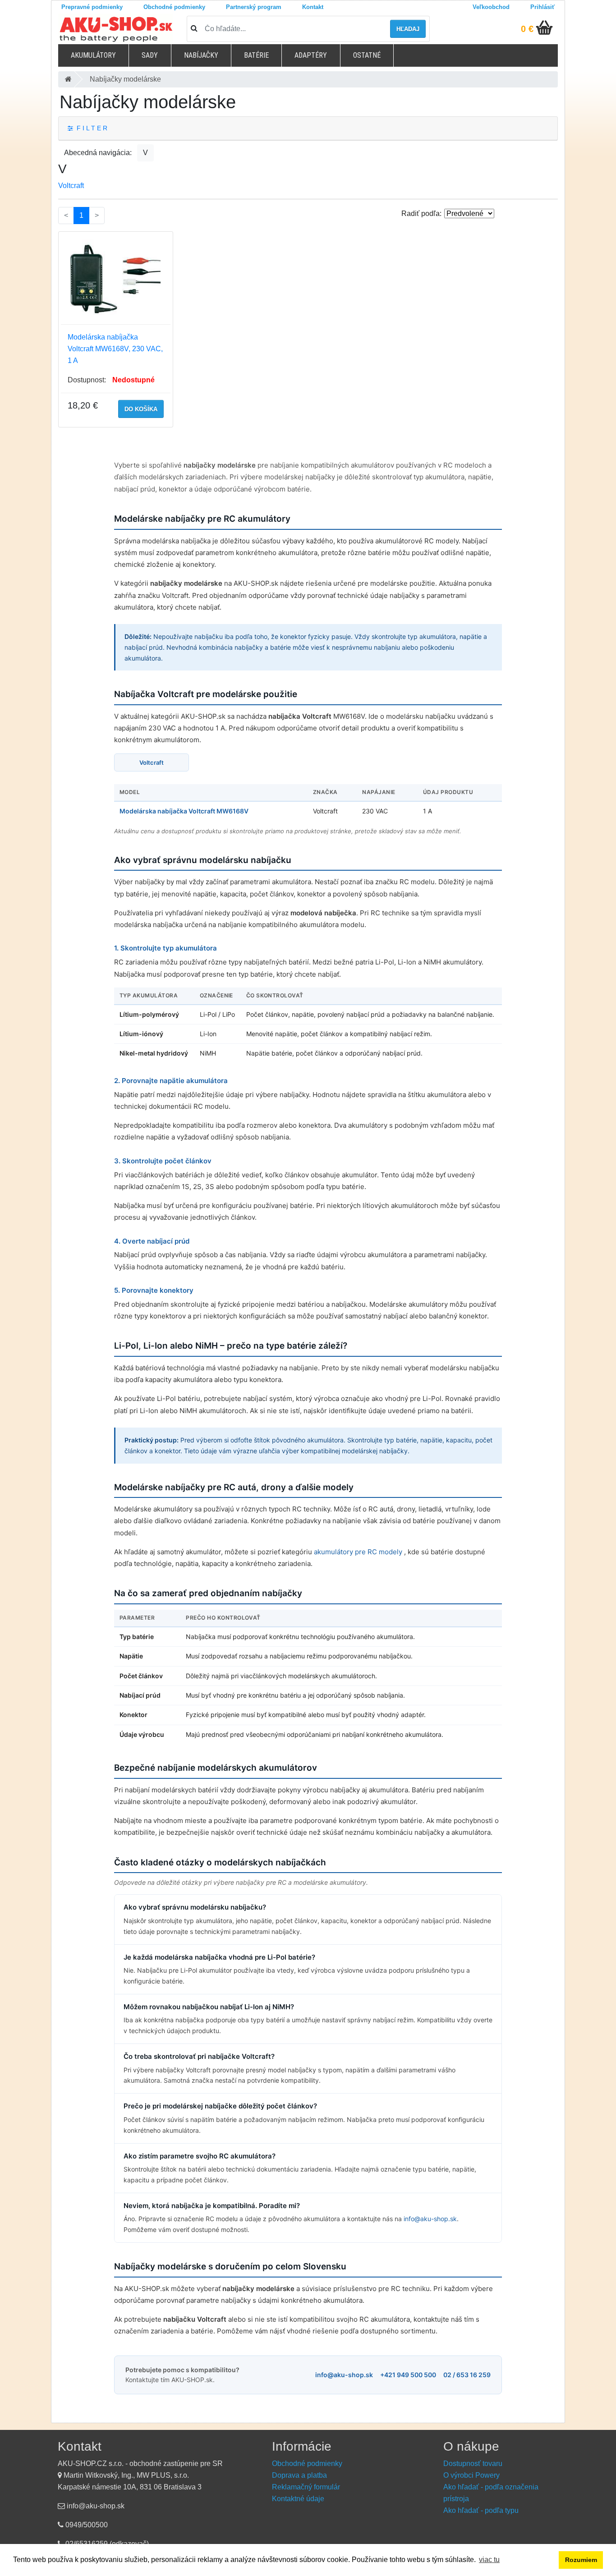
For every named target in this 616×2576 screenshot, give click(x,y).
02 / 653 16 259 (467, 2375)
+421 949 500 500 (408, 2375)
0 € (527, 29)
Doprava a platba (299, 2475)
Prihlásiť (542, 7)
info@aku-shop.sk (430, 2219)
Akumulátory (93, 55)
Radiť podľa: (421, 214)
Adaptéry (311, 55)
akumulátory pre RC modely (359, 1552)
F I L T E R (90, 128)
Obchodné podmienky (174, 7)
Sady (150, 55)
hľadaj (408, 29)
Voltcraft (71, 186)
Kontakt (313, 7)
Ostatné (367, 55)
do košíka (141, 409)
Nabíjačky (201, 55)
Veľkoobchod (491, 7)
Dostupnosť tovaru (473, 2464)
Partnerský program (254, 7)
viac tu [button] (489, 2560)
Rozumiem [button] (581, 2560)
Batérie (256, 55)
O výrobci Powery (471, 2475)
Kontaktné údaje (298, 2499)
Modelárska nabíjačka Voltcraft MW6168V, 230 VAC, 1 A (115, 349)
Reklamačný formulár (306, 2487)
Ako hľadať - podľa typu (481, 2510)
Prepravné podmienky (92, 7)
